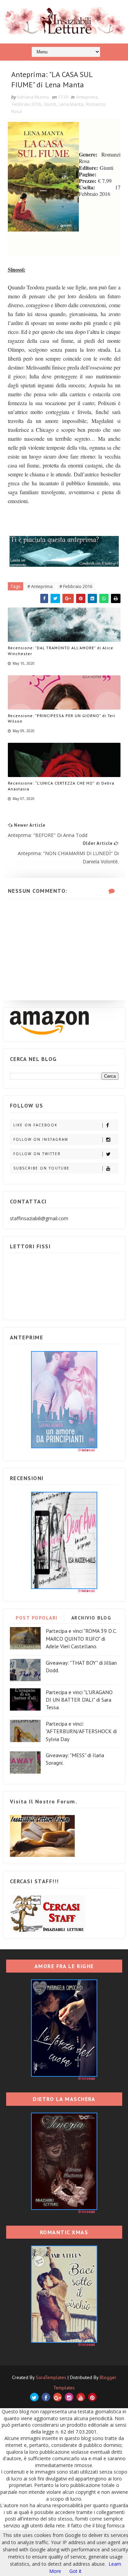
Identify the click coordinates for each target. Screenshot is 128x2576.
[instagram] (69, 2397)
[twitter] (34, 2397)
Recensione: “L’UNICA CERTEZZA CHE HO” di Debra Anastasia (61, 786)
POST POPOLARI (37, 1618)
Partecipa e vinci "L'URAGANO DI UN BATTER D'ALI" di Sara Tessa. (79, 1700)
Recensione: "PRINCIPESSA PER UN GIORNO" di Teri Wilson (62, 718)
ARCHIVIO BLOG (91, 1618)
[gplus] (58, 2397)
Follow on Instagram (41, 1139)
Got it (75, 2571)
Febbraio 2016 (26, 104)
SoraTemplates (51, 2377)
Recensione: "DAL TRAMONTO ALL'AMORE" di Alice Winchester (61, 651)
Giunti (50, 104)
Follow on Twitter (37, 1154)
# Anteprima (40, 586)
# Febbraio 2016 (76, 586)
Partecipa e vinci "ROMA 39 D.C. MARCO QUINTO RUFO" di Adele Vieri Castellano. (81, 1639)
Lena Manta (71, 104)
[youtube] (81, 2397)
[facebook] (46, 2397)
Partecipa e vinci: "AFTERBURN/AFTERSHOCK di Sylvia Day (81, 1731)
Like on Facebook (35, 1125)
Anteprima (87, 97)
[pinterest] (92, 2397)
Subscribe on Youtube (41, 1168)
